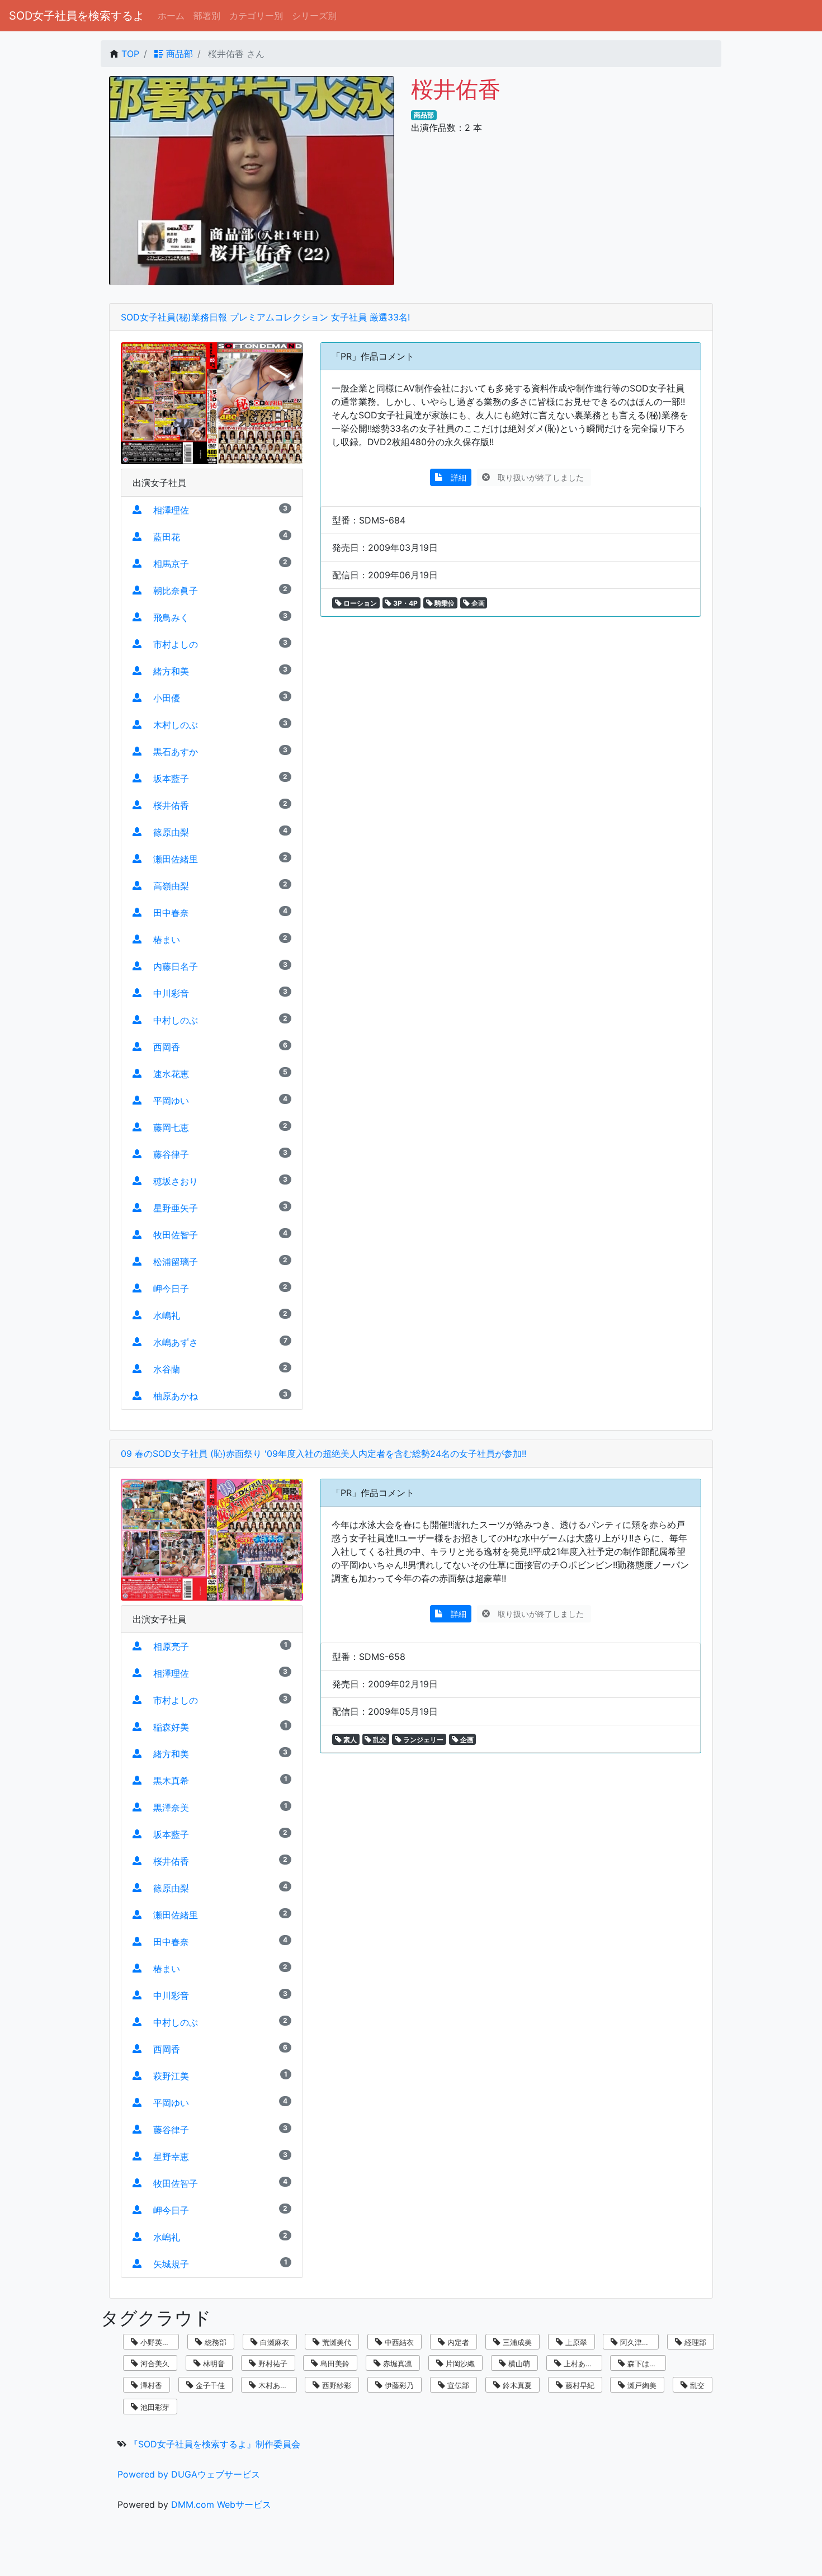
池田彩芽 (154, 2407)
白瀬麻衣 (273, 2342)
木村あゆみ (275, 2385)
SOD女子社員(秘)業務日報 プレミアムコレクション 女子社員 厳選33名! (265, 317)
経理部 (694, 2342)
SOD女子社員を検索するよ (77, 16)
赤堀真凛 (396, 2363)
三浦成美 (516, 2342)
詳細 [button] (455, 477)
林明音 (213, 2363)
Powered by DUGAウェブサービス (189, 2474)
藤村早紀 (579, 2385)
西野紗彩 (336, 2385)
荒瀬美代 (336, 2342)
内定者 (457, 2342)
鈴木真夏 (516, 2385)
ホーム (171, 16)
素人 (349, 1740)
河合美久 (154, 2363)
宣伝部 (457, 2385)
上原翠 (575, 2342)
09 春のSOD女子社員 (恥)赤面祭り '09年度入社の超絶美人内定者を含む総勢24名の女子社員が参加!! (323, 1454)
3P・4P (405, 603)
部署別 (207, 16)
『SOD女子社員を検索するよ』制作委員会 (215, 2444)
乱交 (379, 1740)
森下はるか (644, 2363)
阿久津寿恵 (637, 2342)
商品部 (178, 54)
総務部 (214, 2342)
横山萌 (518, 2363)
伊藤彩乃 (398, 2385)
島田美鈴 (334, 2363)
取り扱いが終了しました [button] (538, 477)
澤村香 (150, 2385)
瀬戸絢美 (641, 2385)
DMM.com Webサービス (221, 2504)
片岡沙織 (459, 2363)
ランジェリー (422, 1740)
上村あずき (581, 2363)
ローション (359, 603)
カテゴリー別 (256, 16)
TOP (130, 54)
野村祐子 (272, 2363)
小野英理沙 (157, 2342)
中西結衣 (398, 2342)
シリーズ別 (314, 16)
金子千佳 (209, 2385)
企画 (477, 603)
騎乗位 (444, 603)
